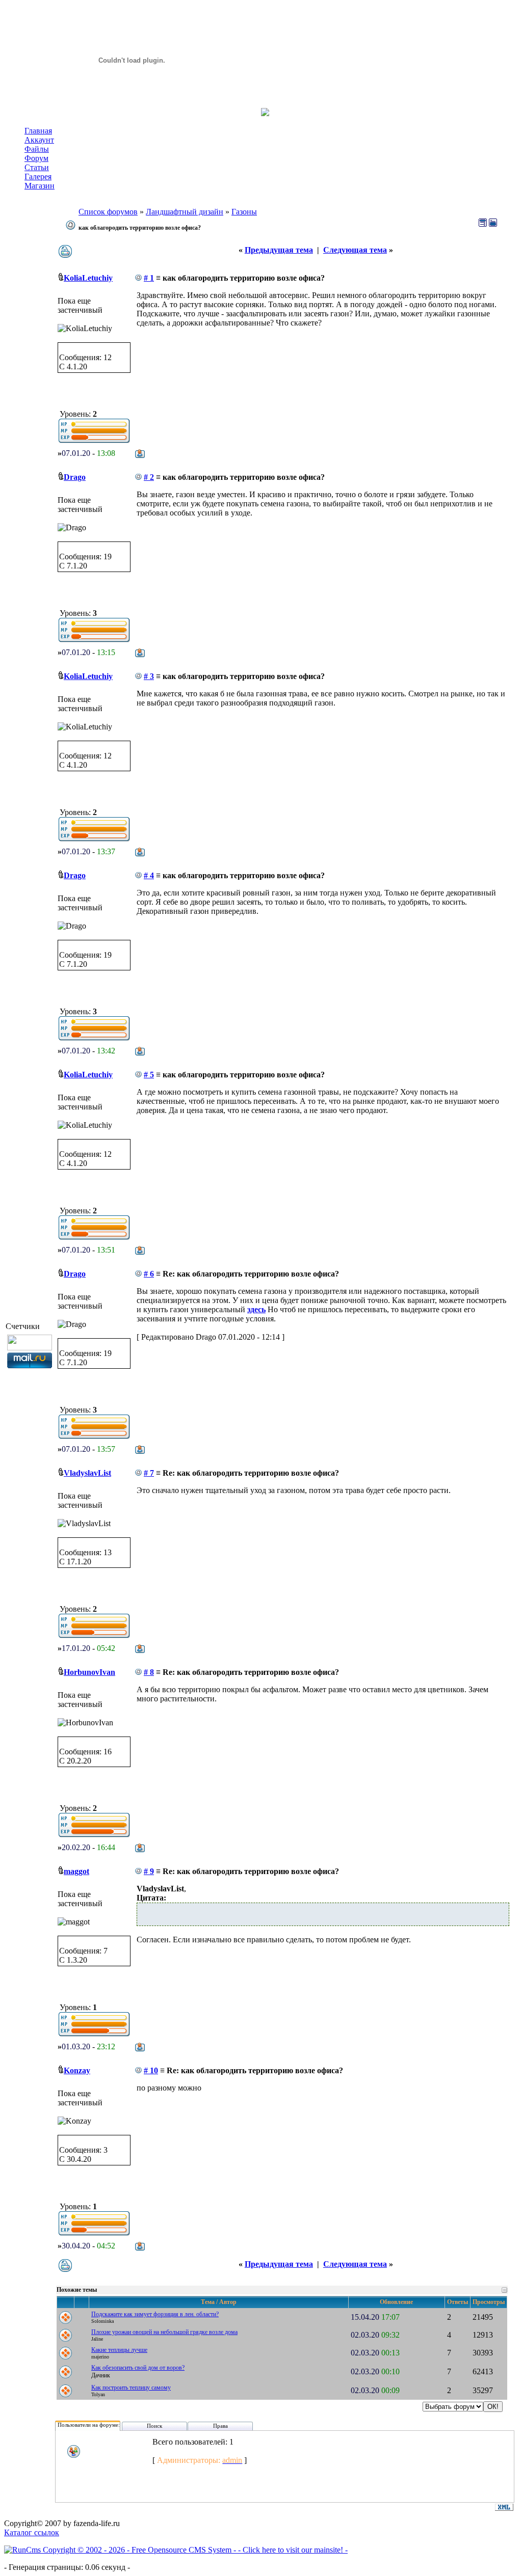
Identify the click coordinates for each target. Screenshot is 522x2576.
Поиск (154, 2426)
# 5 (149, 1075)
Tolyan (98, 2394)
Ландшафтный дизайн (185, 212)
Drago (75, 477)
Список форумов (108, 212)
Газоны (244, 212)
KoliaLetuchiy (88, 278)
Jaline (97, 2339)
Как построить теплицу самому (131, 2388)
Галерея (38, 177)
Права (220, 2426)
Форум (36, 158)
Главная (38, 131)
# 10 (151, 2070)
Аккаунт (39, 140)
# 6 (149, 1274)
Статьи (37, 167)
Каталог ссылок (32, 2532)
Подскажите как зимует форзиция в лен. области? (155, 2314)
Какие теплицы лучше (119, 2350)
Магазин (40, 186)
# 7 (149, 1473)
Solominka (102, 2321)
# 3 (149, 676)
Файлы (37, 149)
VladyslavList (87, 1473)
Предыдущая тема (279, 250)
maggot (76, 1871)
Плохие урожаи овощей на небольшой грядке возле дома (164, 2332)
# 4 (149, 875)
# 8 (149, 1672)
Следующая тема (355, 250)
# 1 (149, 278)
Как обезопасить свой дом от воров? (138, 2368)
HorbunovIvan (89, 1672)
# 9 (149, 1871)
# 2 (149, 477)
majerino (100, 2357)
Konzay (77, 2070)
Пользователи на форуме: (89, 2425)
